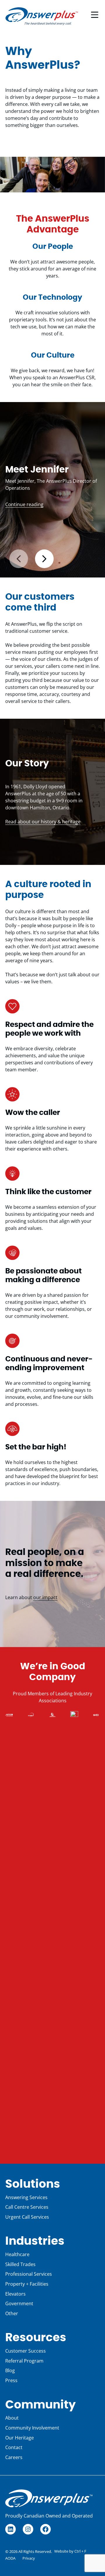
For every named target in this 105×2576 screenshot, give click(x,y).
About (12, 2418)
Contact (14, 2447)
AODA (10, 2558)
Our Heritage (20, 2438)
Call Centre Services (27, 2207)
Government (19, 2303)
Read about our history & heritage (43, 822)
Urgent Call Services (27, 2217)
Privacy (29, 2558)
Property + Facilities (27, 2284)
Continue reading (24, 504)
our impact (45, 1597)
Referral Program (24, 2361)
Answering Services (26, 2197)
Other (12, 2313)
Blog (10, 2370)
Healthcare (17, 2254)
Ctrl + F (80, 2551)
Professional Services (29, 2274)
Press (11, 2380)
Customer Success (26, 2351)
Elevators (15, 2294)
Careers (14, 2457)
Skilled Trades (20, 2264)
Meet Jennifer (37, 470)
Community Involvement (32, 2428)
